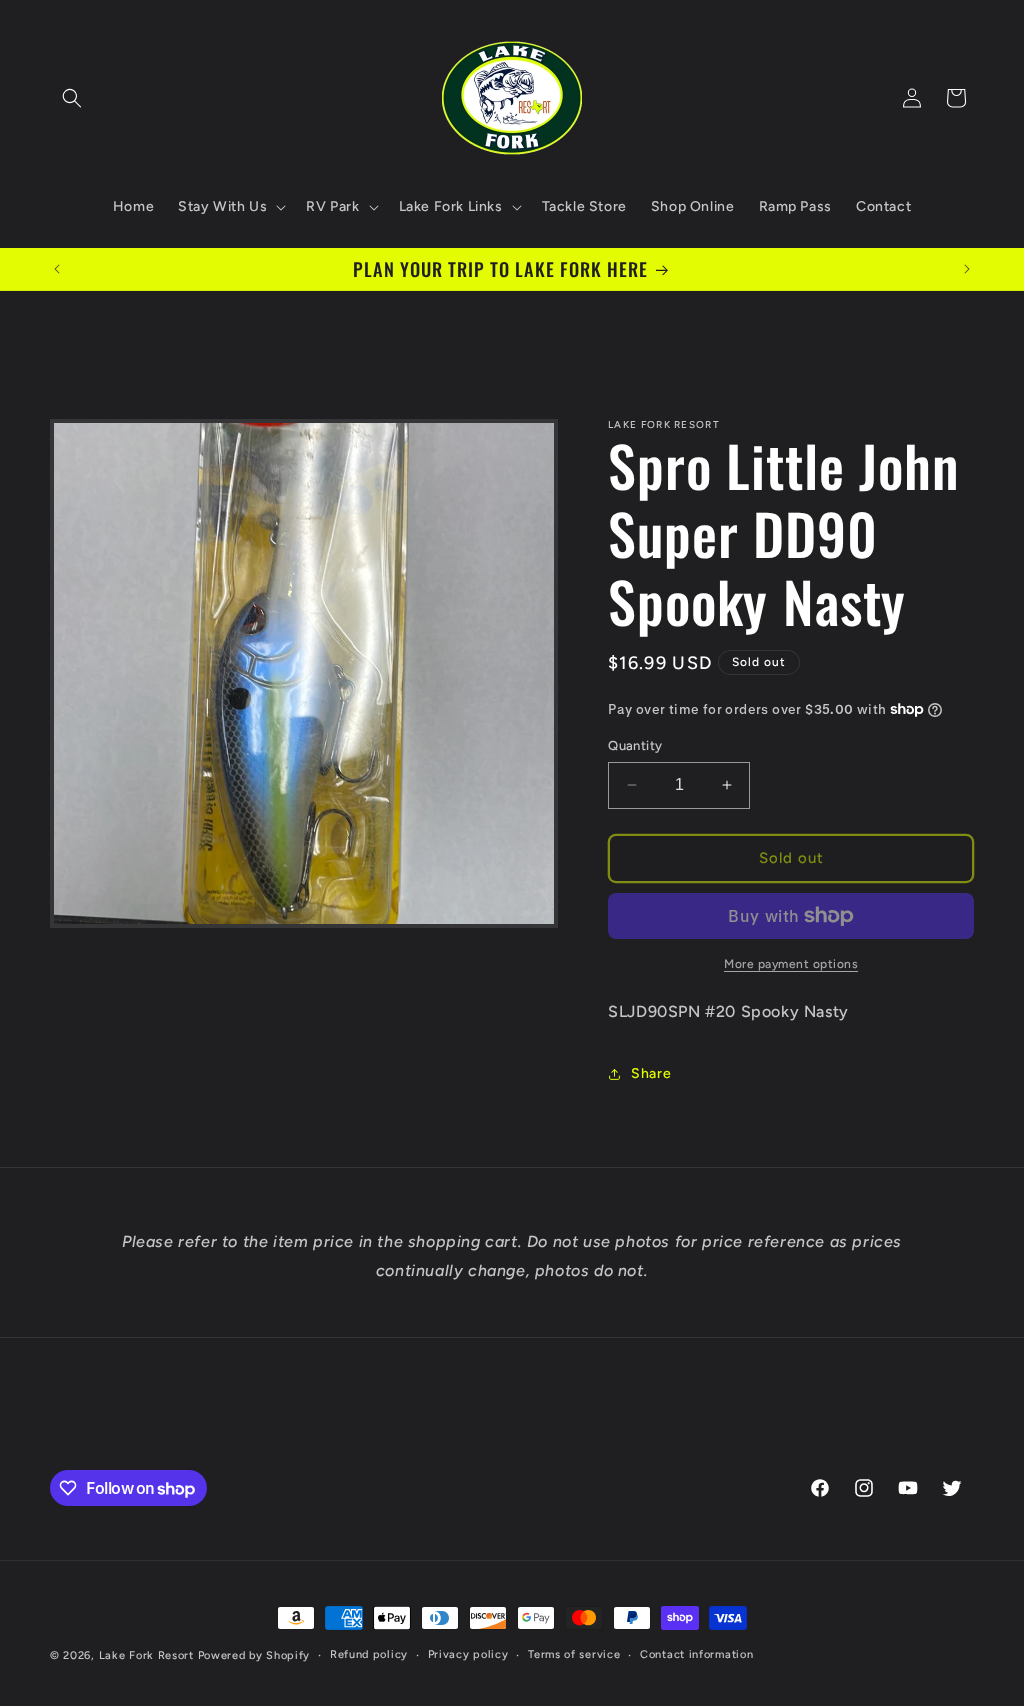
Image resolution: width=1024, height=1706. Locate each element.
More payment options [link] (791, 964)
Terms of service (574, 1654)
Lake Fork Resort (146, 1655)
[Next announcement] (967, 269)
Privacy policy (468, 1654)
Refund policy (369, 1654)
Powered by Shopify (254, 1655)
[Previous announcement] (57, 269)
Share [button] (651, 1073)
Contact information (696, 1654)
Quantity (635, 745)
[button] (72, 98)
